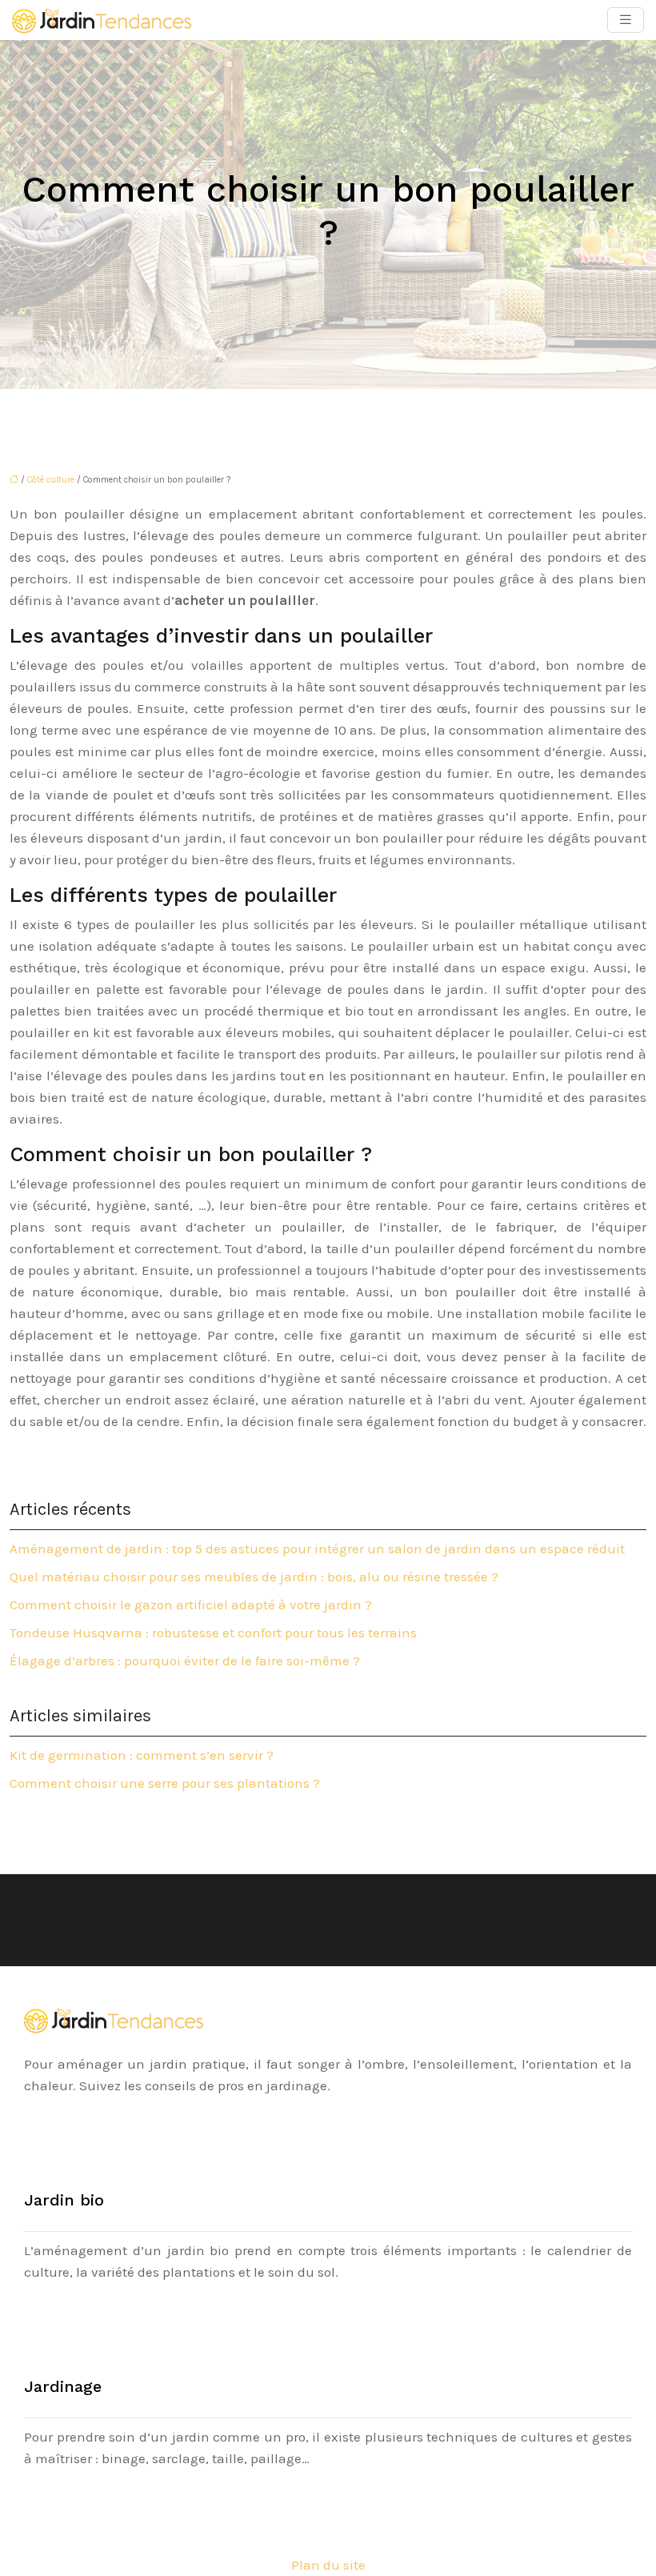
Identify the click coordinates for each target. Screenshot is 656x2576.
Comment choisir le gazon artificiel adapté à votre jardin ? (191, 1604)
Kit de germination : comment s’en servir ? (142, 1755)
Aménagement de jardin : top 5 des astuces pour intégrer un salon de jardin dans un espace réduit (317, 1548)
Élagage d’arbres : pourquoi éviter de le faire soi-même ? (185, 1661)
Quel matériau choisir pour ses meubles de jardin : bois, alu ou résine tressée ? (254, 1576)
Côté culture (51, 480)
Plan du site (328, 2565)
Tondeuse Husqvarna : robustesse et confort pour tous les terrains (213, 1633)
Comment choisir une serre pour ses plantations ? (165, 1783)
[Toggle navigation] (626, 20)
